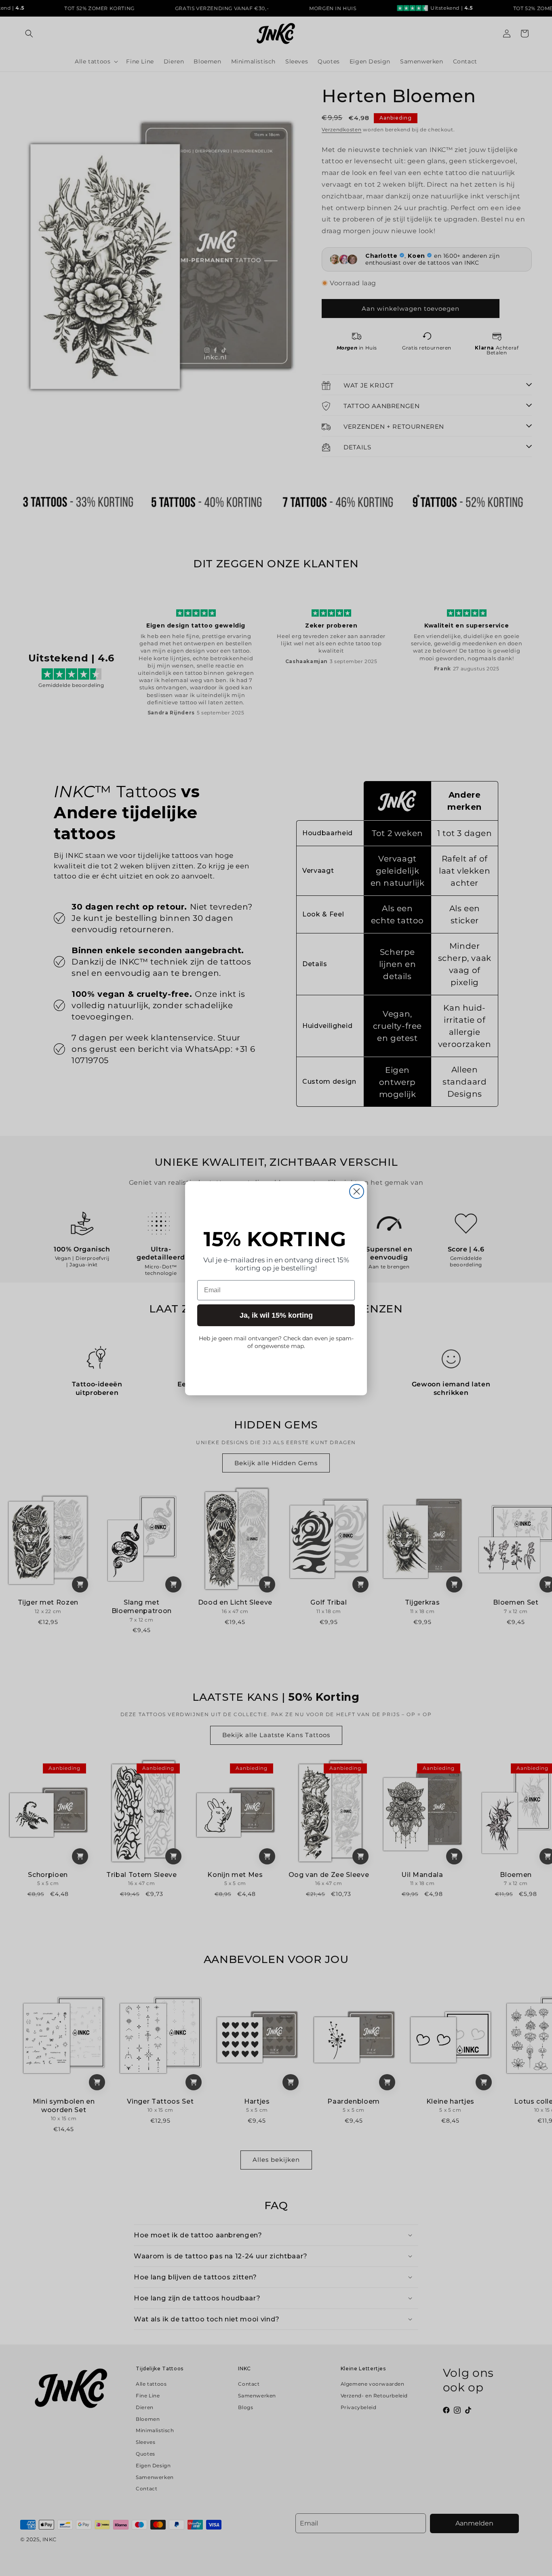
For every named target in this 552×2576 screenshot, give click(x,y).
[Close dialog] (357, 1191)
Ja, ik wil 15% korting (276, 1315)
